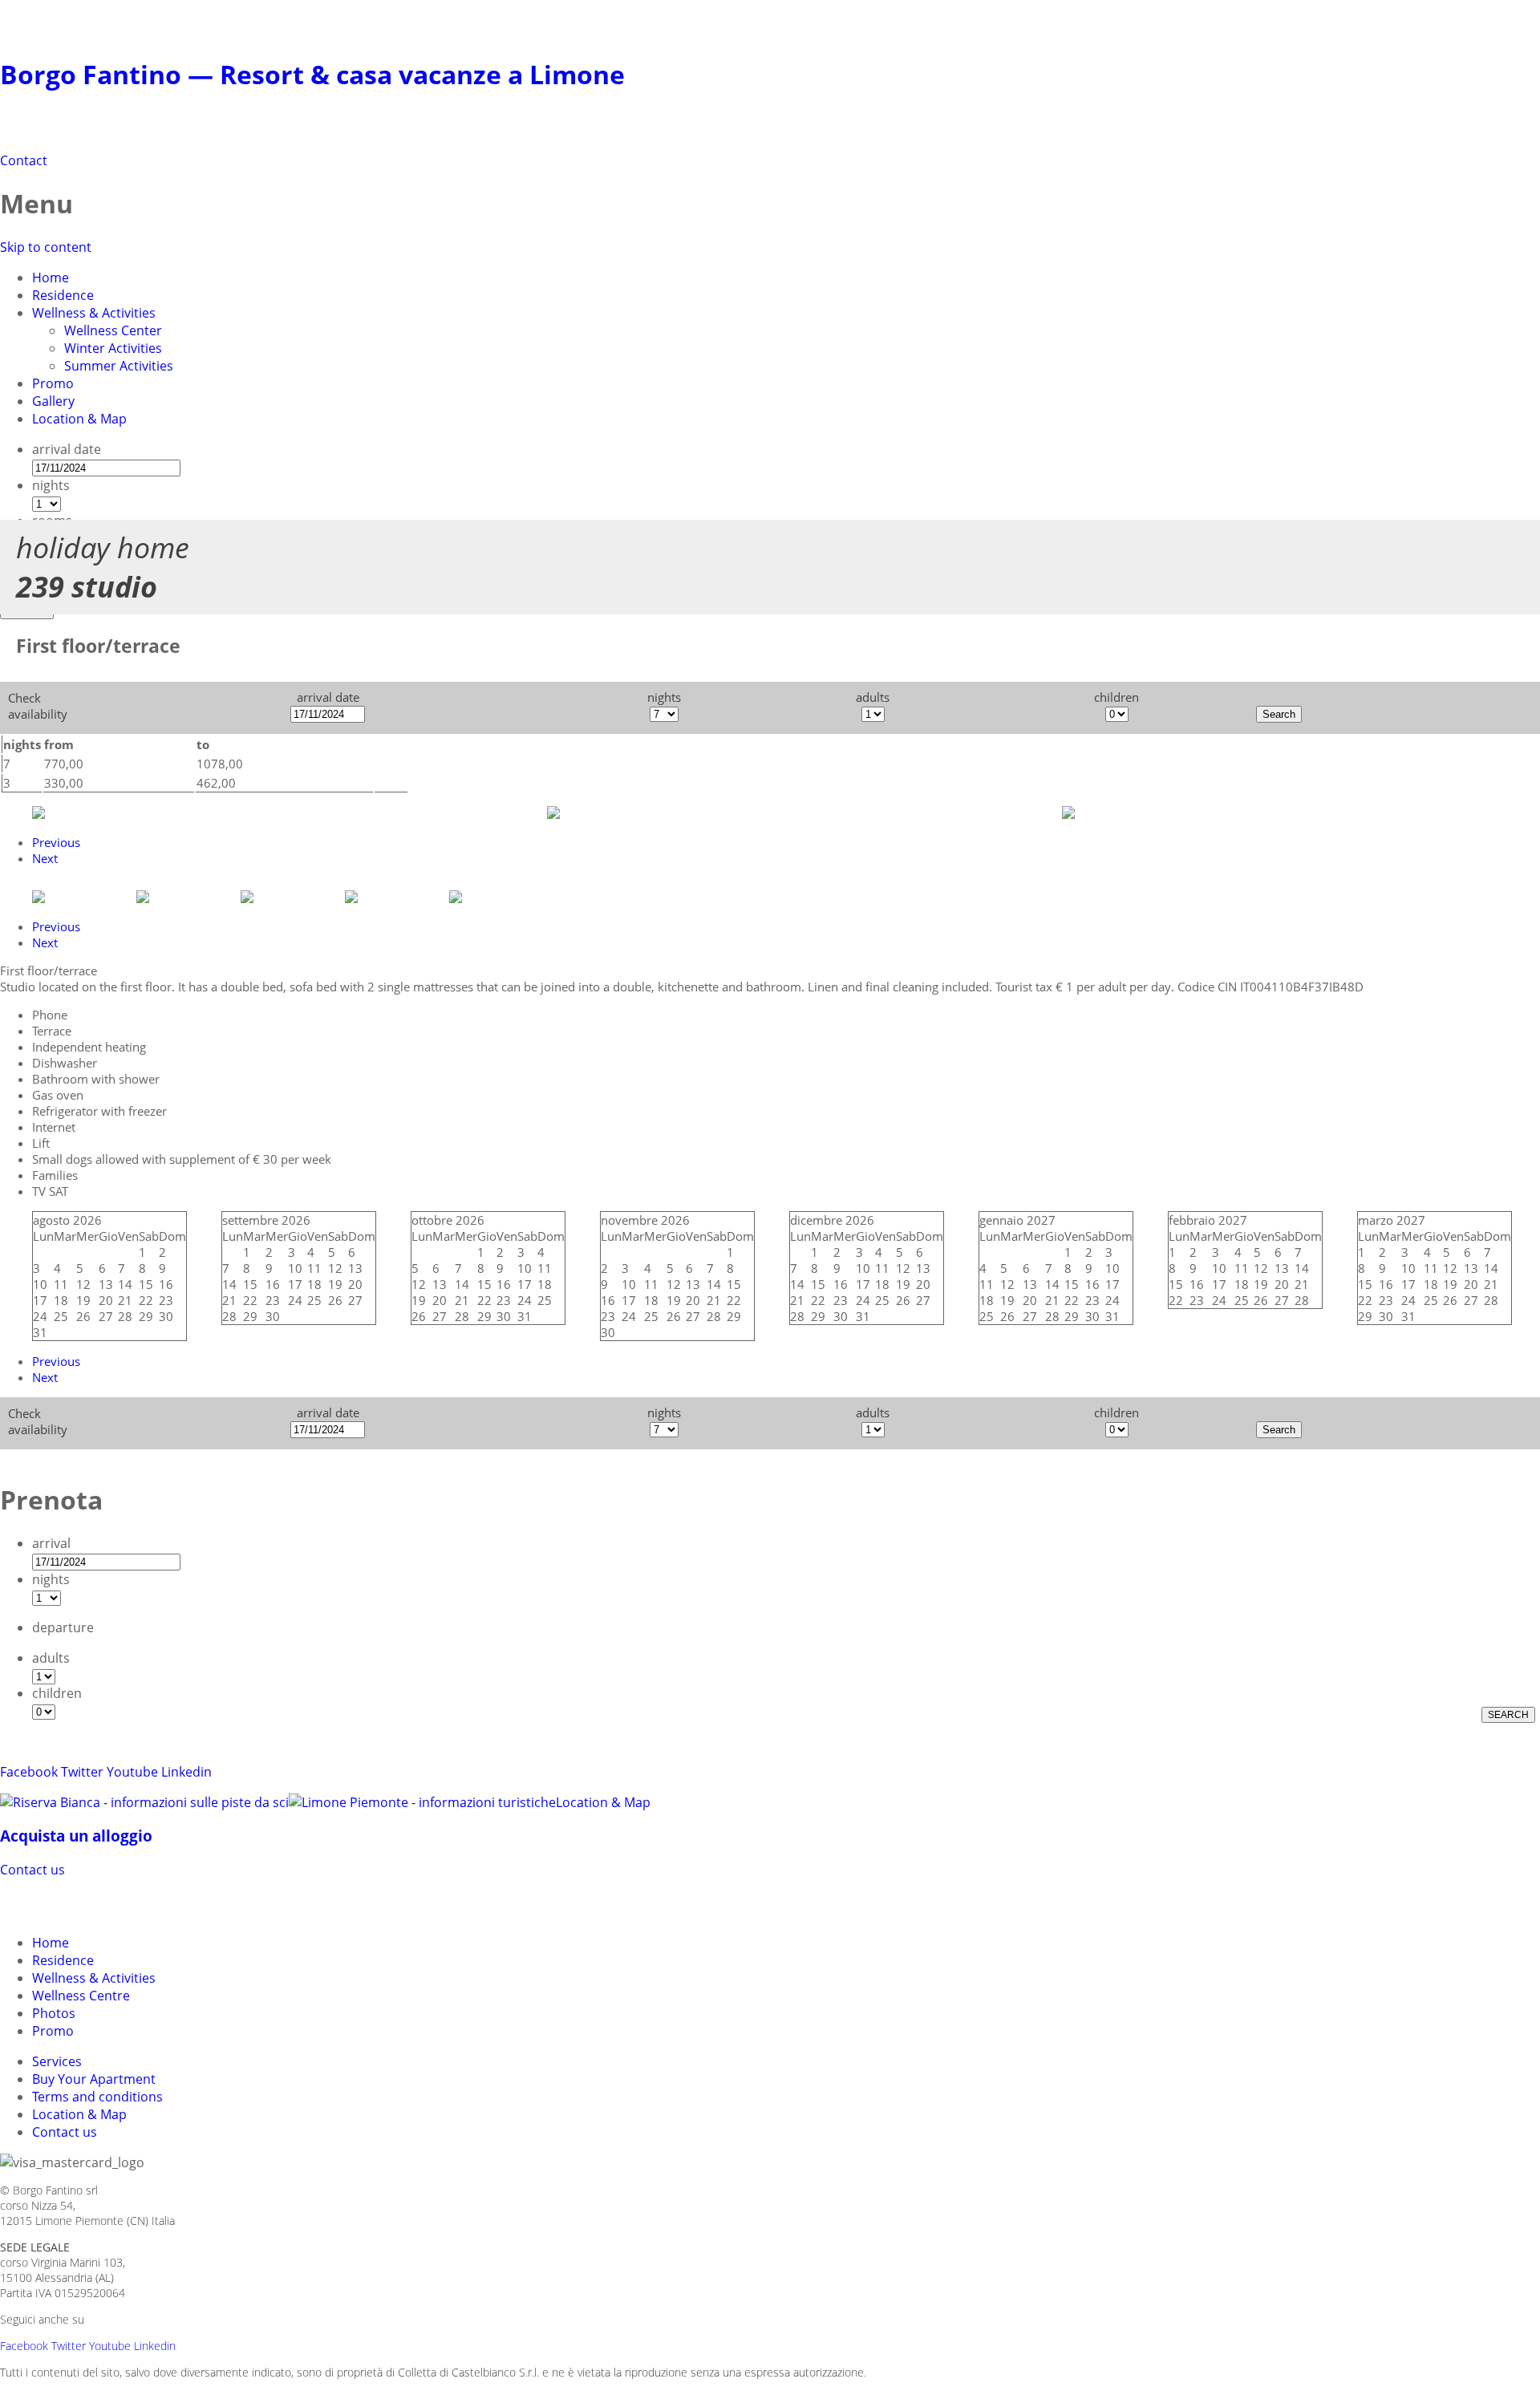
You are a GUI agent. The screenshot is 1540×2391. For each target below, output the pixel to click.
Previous (56, 842)
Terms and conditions (97, 2097)
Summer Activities (119, 366)
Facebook (29, 1772)
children (57, 1693)
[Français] (103, 1904)
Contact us (32, 1870)
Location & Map (79, 419)
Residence (63, 295)
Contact (24, 160)
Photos (54, 2013)
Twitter (82, 1772)
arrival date (67, 449)
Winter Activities (113, 348)
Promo (53, 383)
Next (45, 858)
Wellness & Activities (94, 313)
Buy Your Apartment (94, 2079)
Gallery (53, 401)
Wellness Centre (81, 1996)
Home (51, 278)
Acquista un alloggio (76, 1836)
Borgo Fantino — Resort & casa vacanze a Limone (312, 74)
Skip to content (46, 247)
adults (51, 1658)
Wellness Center (113, 330)
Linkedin (186, 1772)
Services (57, 2061)
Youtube (132, 1772)
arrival (51, 1543)
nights (51, 485)
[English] (74, 1904)
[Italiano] (45, 1904)
